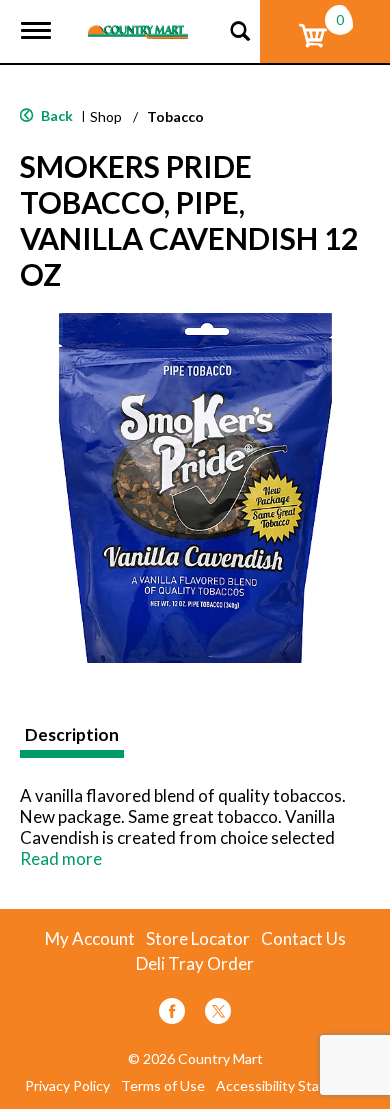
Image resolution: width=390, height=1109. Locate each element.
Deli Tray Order (195, 964)
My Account (90, 939)
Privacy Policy (67, 1086)
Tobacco (175, 116)
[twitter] (218, 1014)
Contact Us (303, 939)
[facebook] (172, 1014)
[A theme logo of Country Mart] (138, 19)
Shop (106, 116)
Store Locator (198, 939)
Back (55, 115)
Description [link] (72, 734)
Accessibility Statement (291, 1086)
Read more (61, 858)
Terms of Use (163, 1086)
